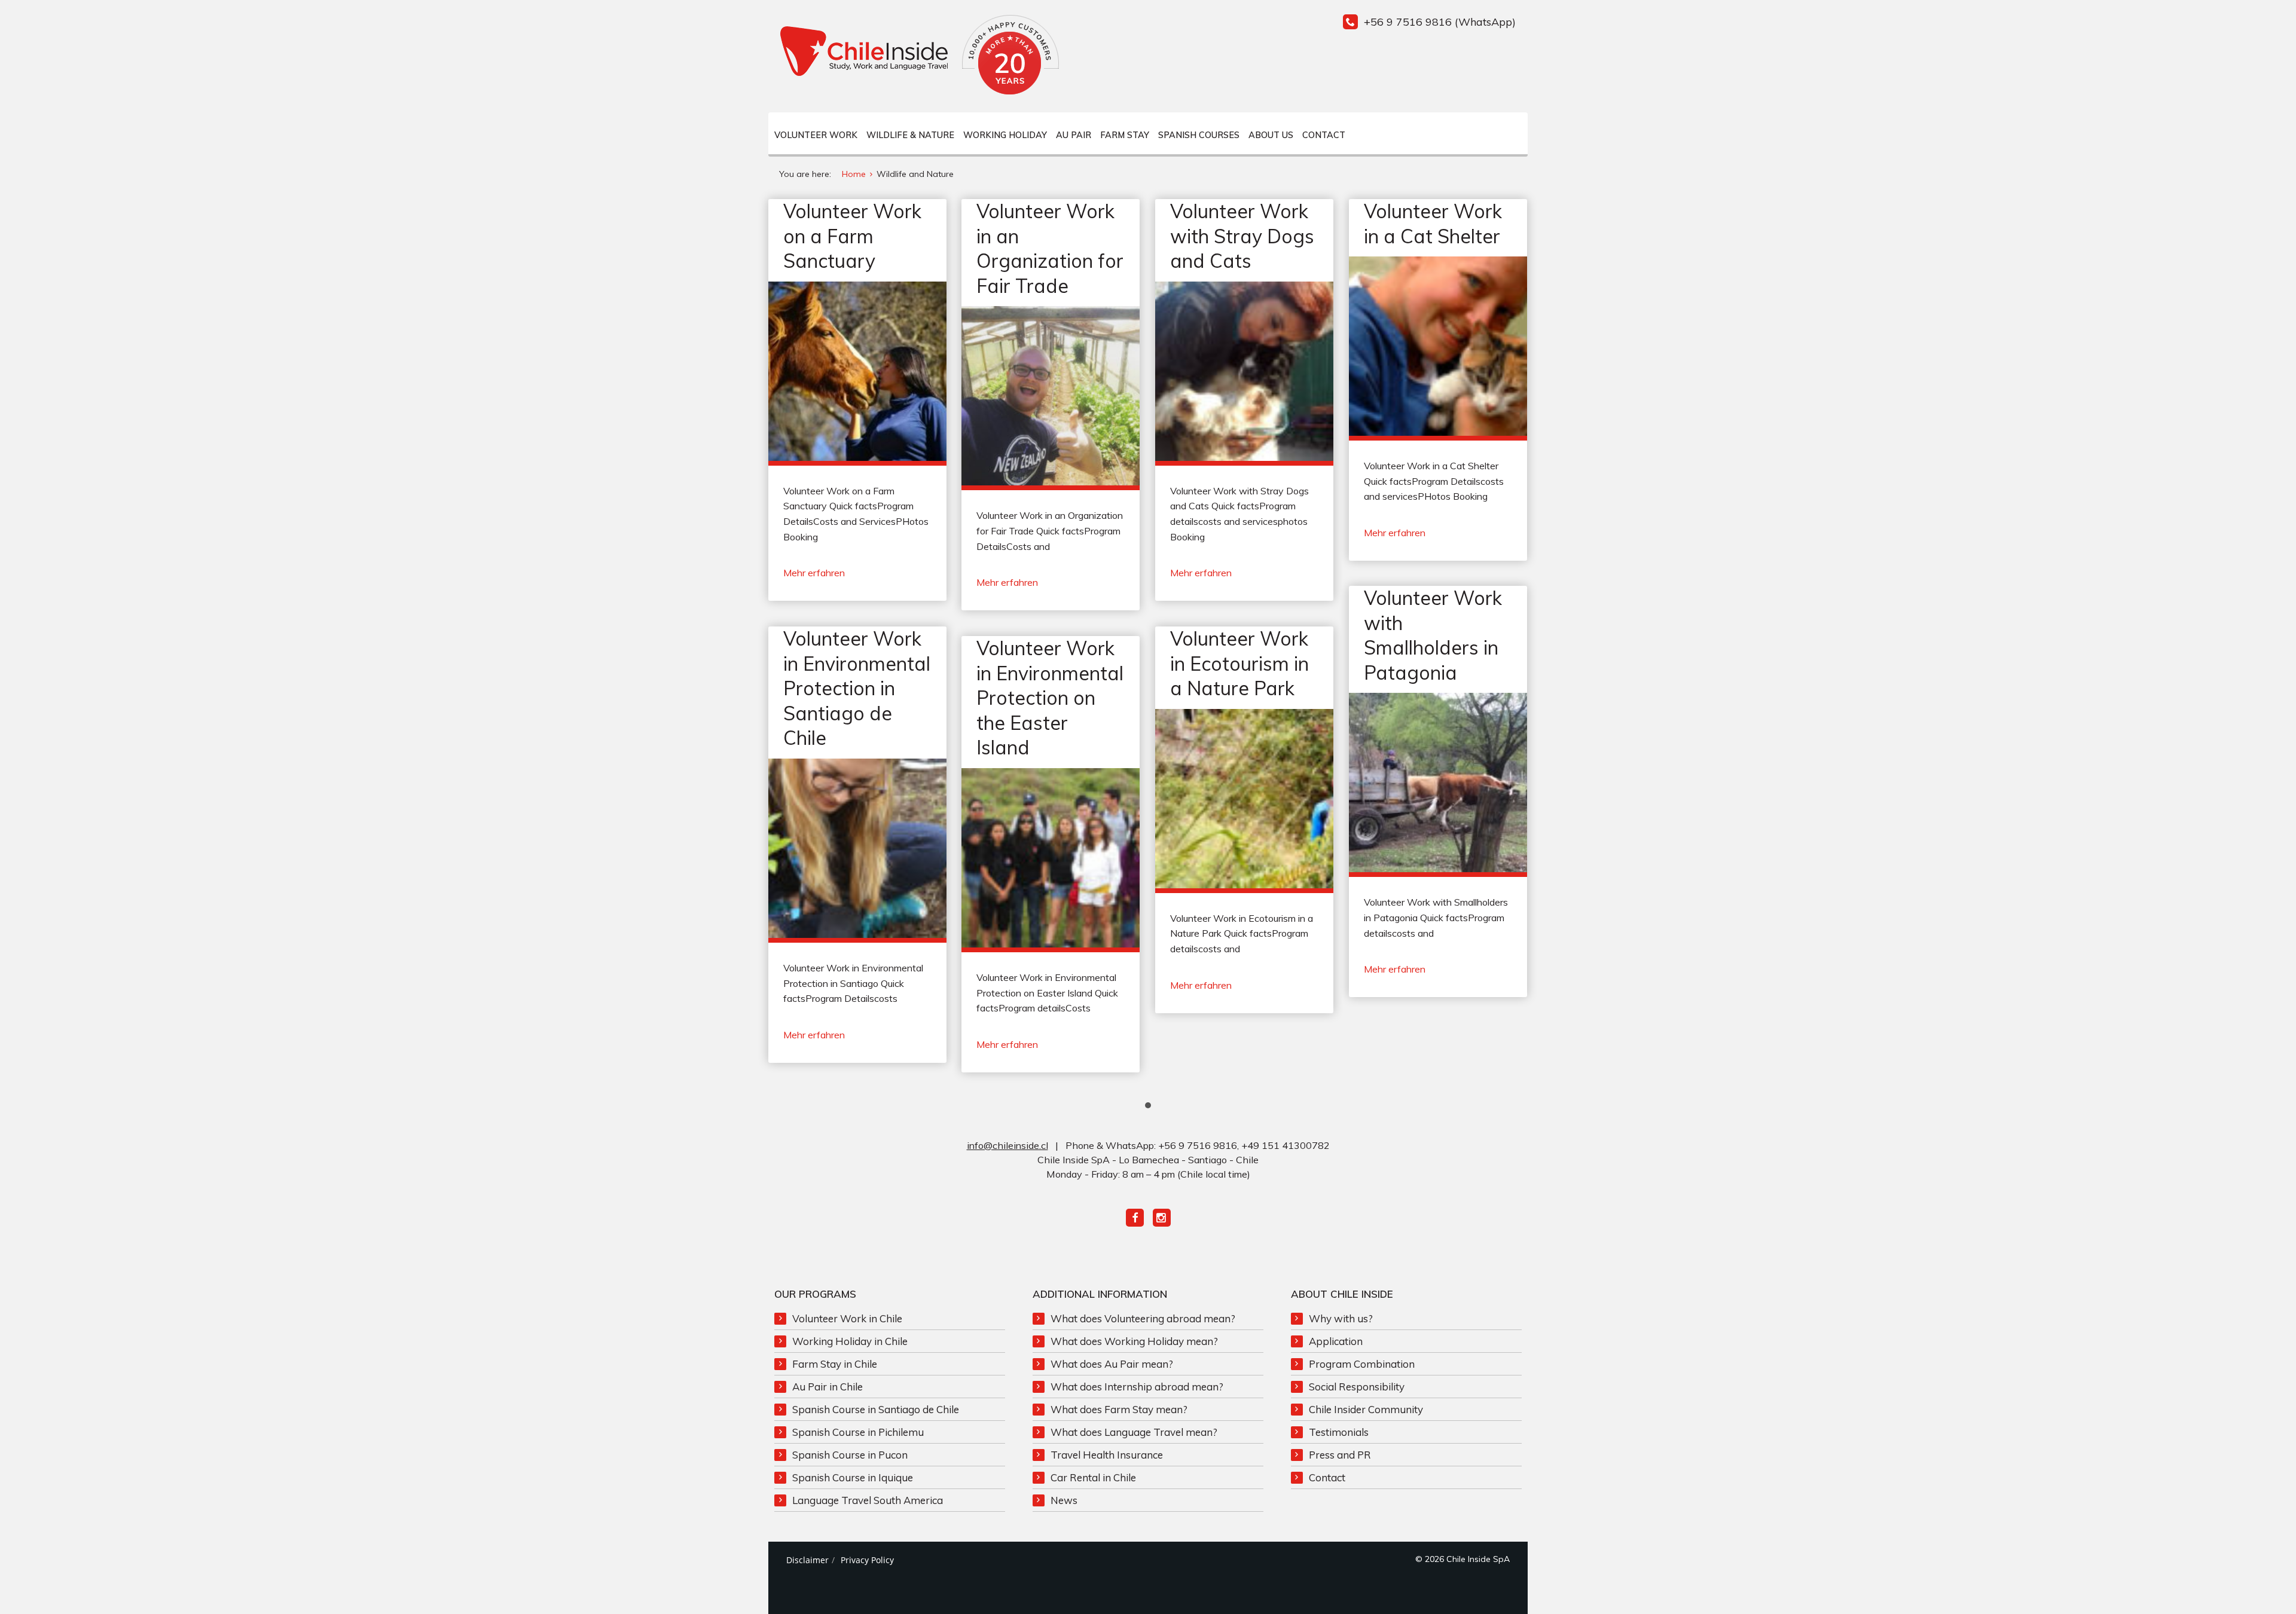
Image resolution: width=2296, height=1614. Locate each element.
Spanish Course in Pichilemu (858, 1432)
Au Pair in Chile (828, 1387)
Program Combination (1362, 1364)
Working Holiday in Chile (850, 1341)
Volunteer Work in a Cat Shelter (1433, 224)
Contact (1324, 135)
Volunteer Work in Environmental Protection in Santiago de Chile (857, 688)
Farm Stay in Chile (835, 1364)
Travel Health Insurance (1107, 1455)
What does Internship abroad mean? (1137, 1387)
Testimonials (1339, 1432)
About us (1271, 135)
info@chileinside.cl (1007, 1145)
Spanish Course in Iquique (853, 1477)
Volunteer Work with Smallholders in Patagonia (1433, 635)
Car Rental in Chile (1093, 1477)
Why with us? (1341, 1318)
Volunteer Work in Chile (847, 1318)
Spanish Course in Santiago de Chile (876, 1409)
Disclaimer (807, 1560)
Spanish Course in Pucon (850, 1455)
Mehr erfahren (814, 573)
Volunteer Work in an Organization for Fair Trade (1050, 248)
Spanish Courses (1199, 135)
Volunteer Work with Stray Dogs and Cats (1242, 236)
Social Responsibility (1357, 1387)
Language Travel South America (868, 1500)
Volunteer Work (816, 135)
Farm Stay (1125, 135)
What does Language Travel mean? (1134, 1432)
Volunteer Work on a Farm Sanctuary (852, 236)
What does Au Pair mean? (1112, 1364)
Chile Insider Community (1366, 1409)
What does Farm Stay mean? (1119, 1409)
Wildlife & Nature (910, 135)
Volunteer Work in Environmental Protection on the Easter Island (1050, 698)
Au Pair (1074, 135)
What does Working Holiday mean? (1134, 1341)
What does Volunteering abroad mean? (1143, 1318)
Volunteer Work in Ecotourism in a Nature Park (1239, 663)
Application (1336, 1341)
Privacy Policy (867, 1560)
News (1064, 1500)
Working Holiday (1005, 135)
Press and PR (1340, 1455)
